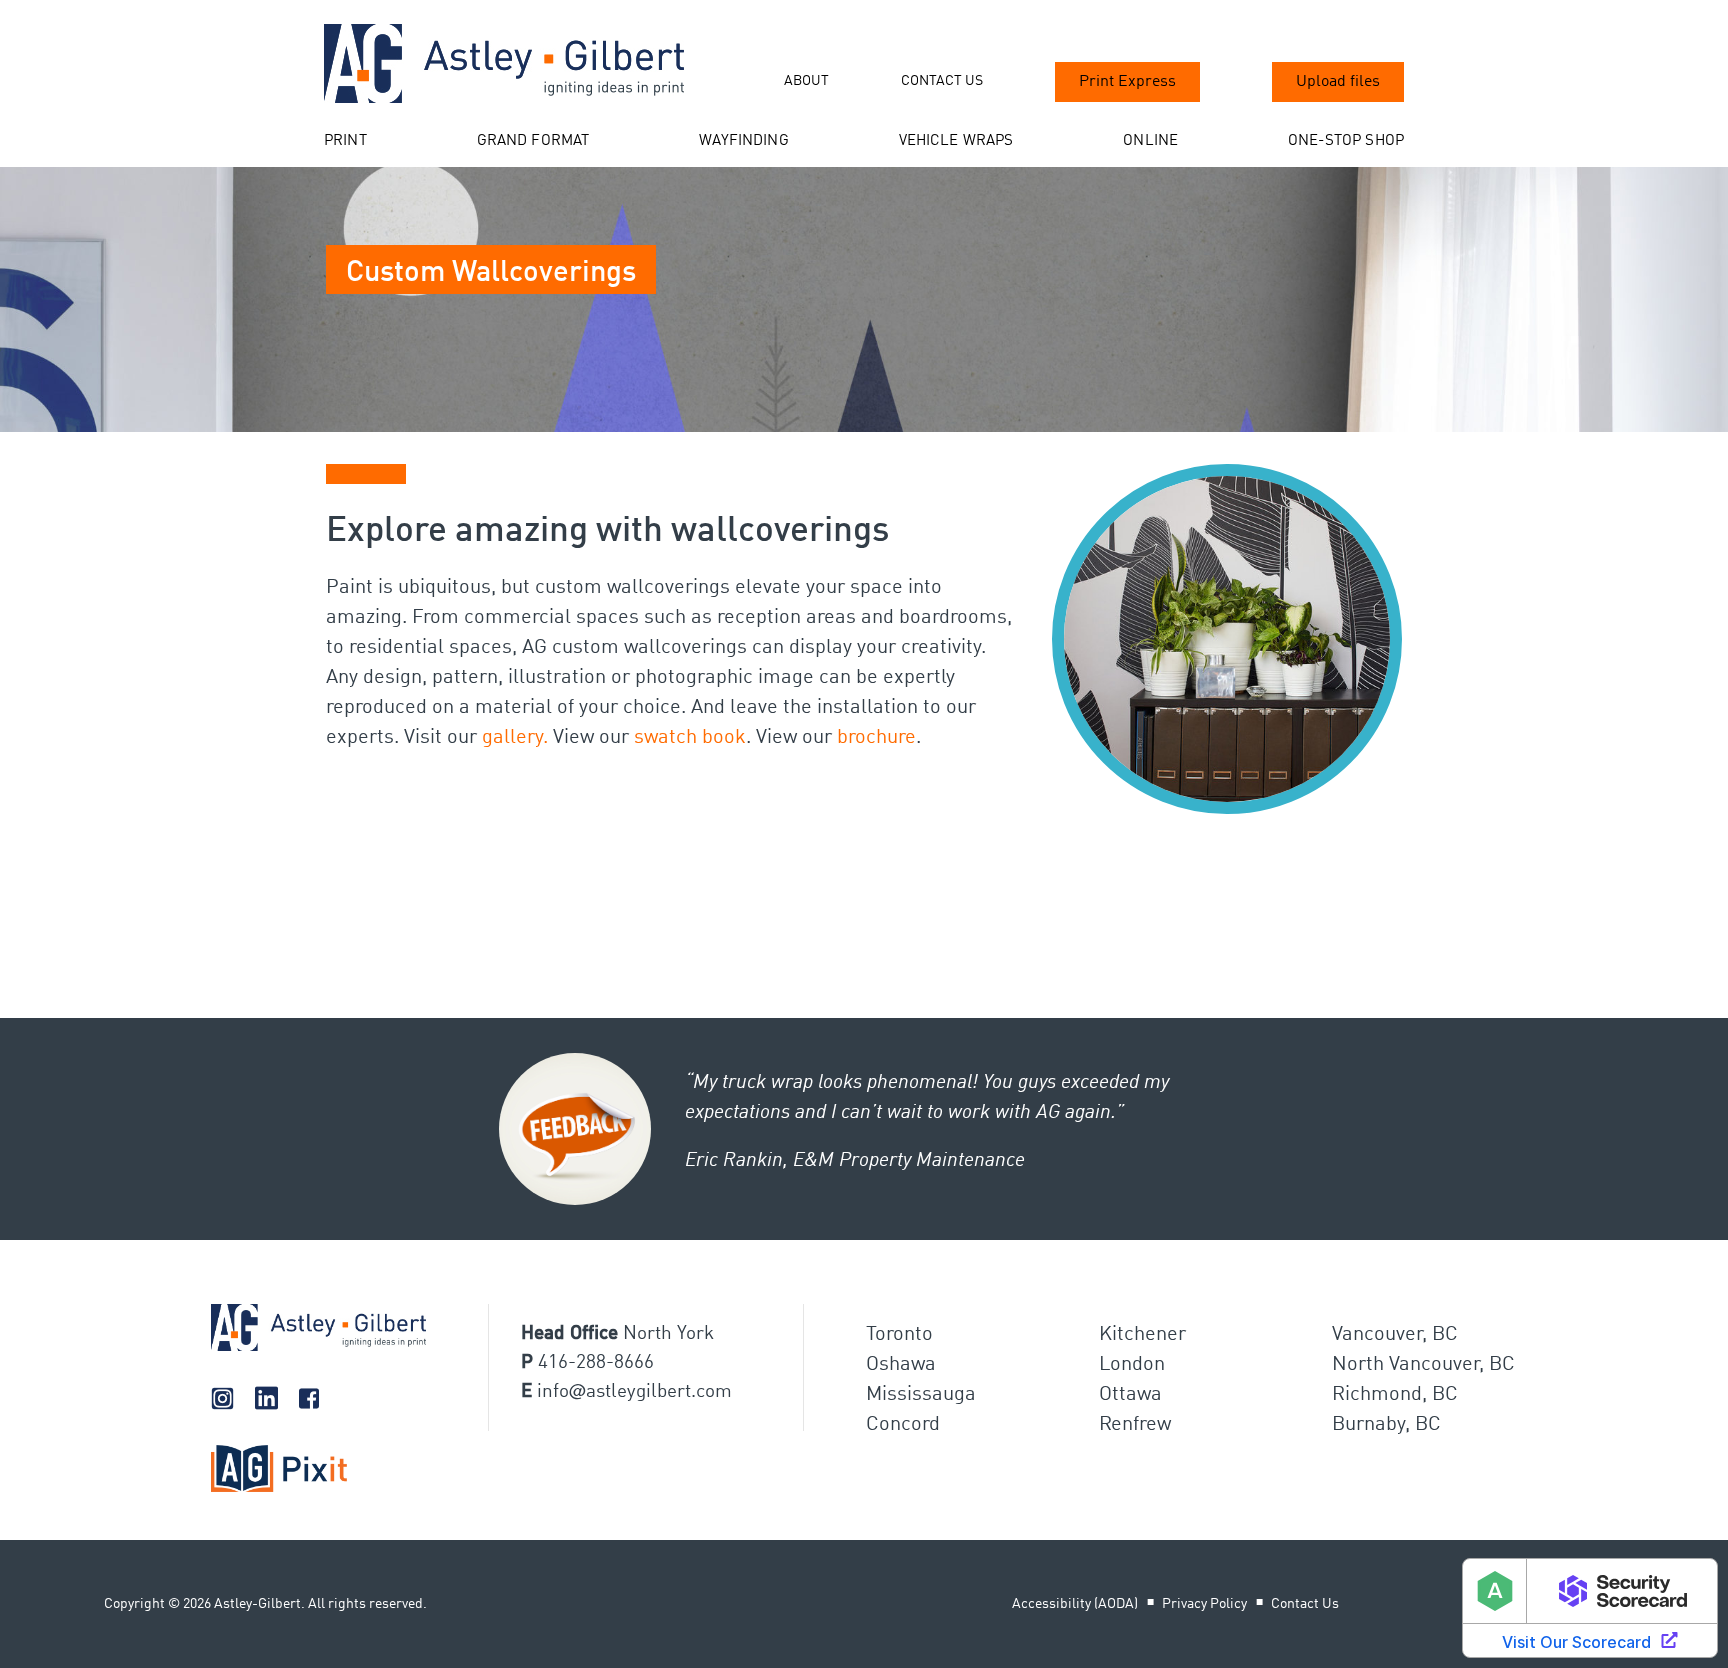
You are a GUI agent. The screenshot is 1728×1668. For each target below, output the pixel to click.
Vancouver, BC (1395, 1335)
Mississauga (921, 1395)
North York (668, 1333)
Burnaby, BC (1386, 1425)
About (806, 81)
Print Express (1127, 82)
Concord (903, 1425)
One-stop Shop (1346, 141)
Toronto (899, 1335)
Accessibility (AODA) (1075, 1604)
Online (1150, 141)
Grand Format (533, 141)
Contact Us (942, 81)
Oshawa (901, 1365)
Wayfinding (744, 141)
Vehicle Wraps (956, 141)
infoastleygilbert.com (634, 1391)
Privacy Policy (1204, 1604)
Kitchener (1142, 1335)
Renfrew (1135, 1425)
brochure (876, 738)
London (1132, 1365)
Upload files (1338, 82)
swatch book (690, 738)
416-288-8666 (596, 1362)
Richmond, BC (1395, 1395)
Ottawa (1130, 1395)
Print (345, 141)
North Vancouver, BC (1423, 1365)
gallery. (515, 738)
